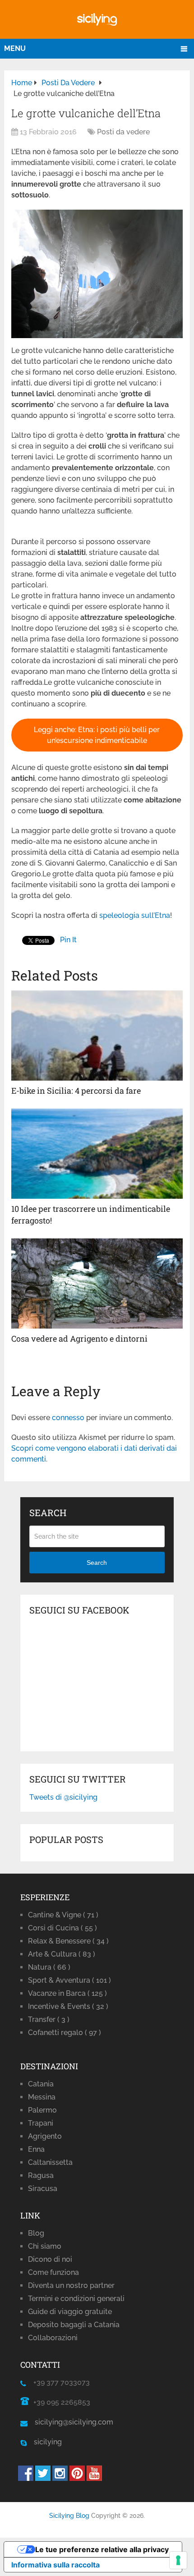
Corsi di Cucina (62, 1928)
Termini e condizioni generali (76, 2299)
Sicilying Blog (69, 2516)
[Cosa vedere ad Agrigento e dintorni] (97, 1283)
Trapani (41, 2123)
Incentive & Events (68, 2006)
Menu (15, 48)
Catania (41, 2084)
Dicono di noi (50, 2259)
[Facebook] (26, 2478)
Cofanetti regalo (65, 2033)
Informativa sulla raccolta (55, 2565)
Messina (42, 2097)
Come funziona (53, 2272)
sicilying (44, 2442)
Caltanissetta (50, 2162)
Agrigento (45, 2136)
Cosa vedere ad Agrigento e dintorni (79, 1338)
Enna (36, 2149)
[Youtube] (94, 2478)
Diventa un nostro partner (71, 2285)
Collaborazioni (53, 2338)
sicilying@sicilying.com (74, 2422)
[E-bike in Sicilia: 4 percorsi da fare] (97, 1036)
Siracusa (43, 2189)
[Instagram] (60, 2478)
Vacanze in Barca (67, 1993)
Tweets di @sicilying (63, 1797)
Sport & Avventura (69, 1980)
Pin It (68, 940)
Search (97, 1563)
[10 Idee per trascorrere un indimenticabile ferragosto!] (97, 1154)
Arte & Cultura (62, 1954)
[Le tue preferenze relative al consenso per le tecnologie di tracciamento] (178, 2560)
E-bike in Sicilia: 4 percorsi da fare (76, 1091)
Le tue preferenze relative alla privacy (102, 2549)
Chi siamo (45, 2246)
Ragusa (41, 2175)
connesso (68, 1418)
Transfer (49, 2019)
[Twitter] (43, 2478)
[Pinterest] (77, 2478)
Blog (36, 2233)
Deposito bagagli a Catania (74, 2325)
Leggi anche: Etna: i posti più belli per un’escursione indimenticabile (97, 735)
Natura (49, 1967)
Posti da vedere (123, 132)
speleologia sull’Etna (135, 915)
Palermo (42, 2110)
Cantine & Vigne (63, 1915)
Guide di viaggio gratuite (70, 2312)
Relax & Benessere (68, 1941)
